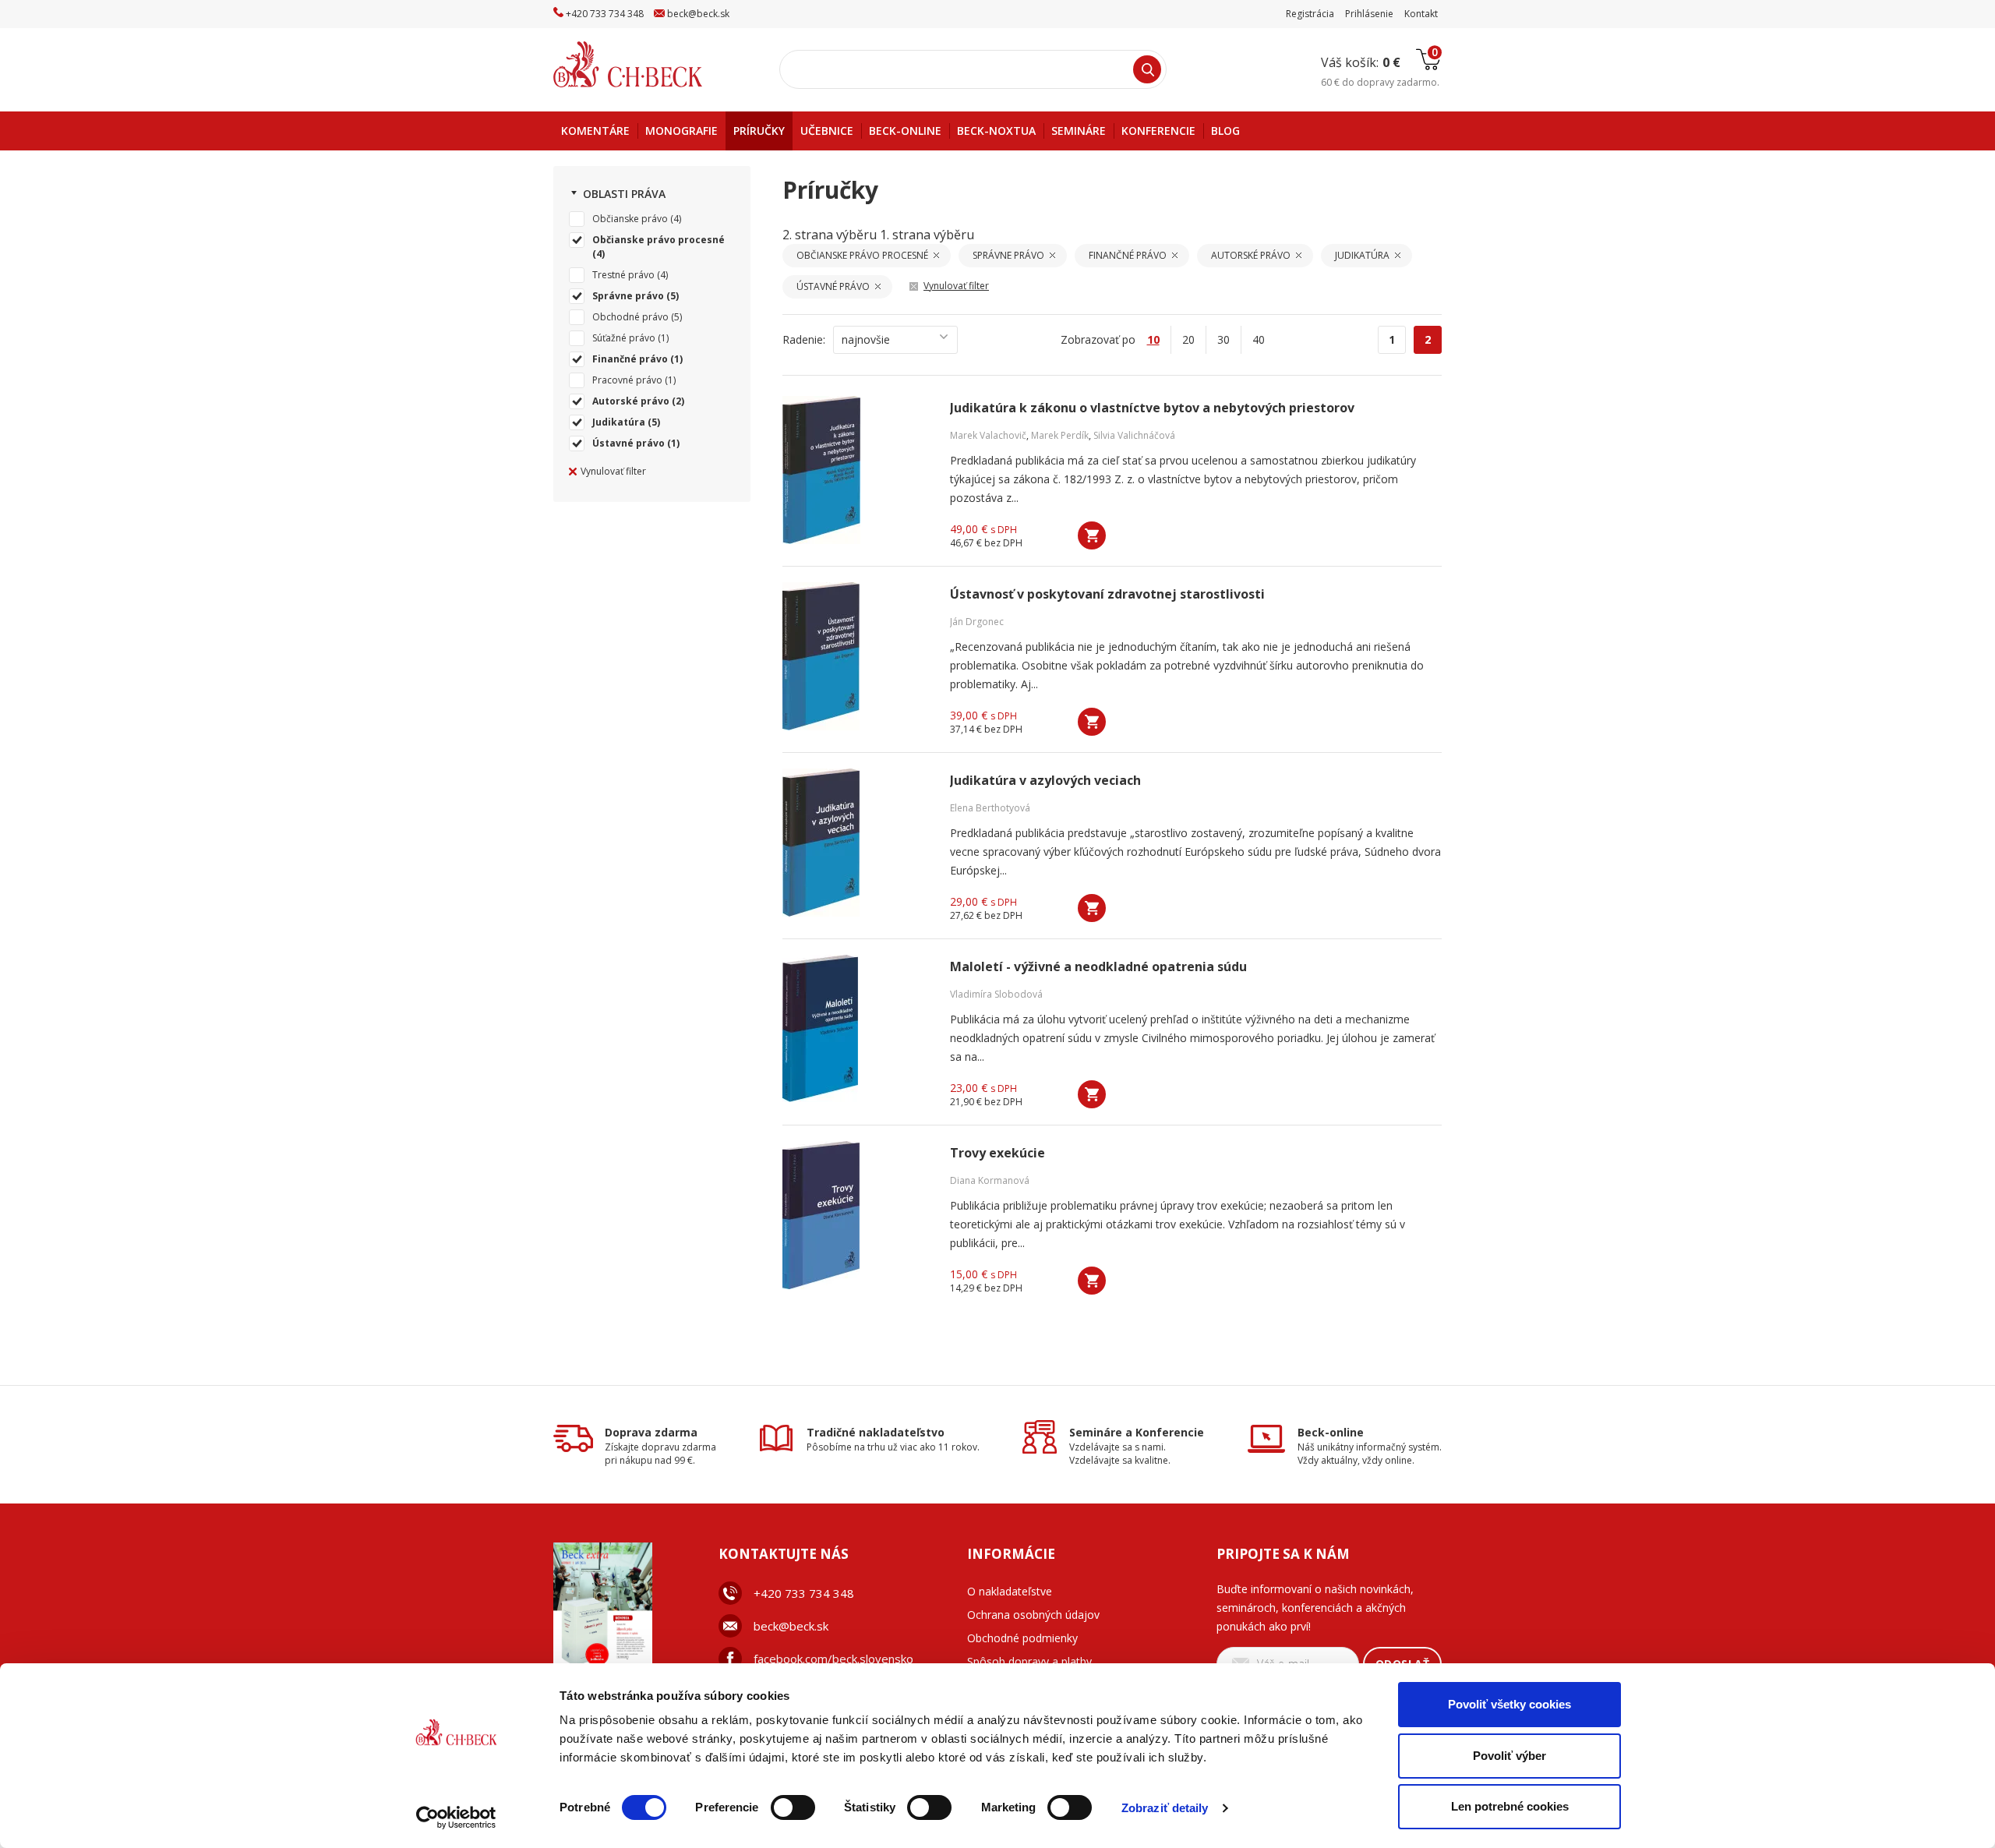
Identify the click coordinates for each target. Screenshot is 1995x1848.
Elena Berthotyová (990, 808)
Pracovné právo (627, 380)
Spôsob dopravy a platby (1029, 1661)
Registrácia (1310, 14)
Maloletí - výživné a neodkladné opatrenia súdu (1098, 967)
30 (1223, 339)
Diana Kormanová (990, 1180)
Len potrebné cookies (1510, 1806)
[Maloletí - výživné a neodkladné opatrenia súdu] (856, 1029)
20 (1188, 339)
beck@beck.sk (791, 1626)
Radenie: (804, 339)
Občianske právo (630, 219)
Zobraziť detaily (1165, 1808)
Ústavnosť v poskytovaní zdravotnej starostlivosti (1107, 594)
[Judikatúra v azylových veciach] (856, 843)
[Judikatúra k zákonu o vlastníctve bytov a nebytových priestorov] (856, 470)
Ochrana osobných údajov (1033, 1615)
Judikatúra (619, 422)
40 (1259, 339)
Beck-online (1331, 1432)
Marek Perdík (1060, 435)
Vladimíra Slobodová (996, 994)
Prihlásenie (1369, 14)
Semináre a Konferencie (1137, 1432)
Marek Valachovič (988, 435)
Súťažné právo (624, 338)
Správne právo (628, 296)
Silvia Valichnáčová (1134, 435)
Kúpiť (1092, 535)
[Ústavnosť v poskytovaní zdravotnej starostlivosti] (856, 656)
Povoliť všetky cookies (1509, 1704)
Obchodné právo (630, 317)
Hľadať (1147, 69)
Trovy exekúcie (997, 1153)
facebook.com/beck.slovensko (833, 1659)
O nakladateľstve (1010, 1591)
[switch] (793, 1807)
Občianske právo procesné (659, 240)
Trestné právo (623, 275)
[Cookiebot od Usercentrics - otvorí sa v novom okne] (456, 1818)
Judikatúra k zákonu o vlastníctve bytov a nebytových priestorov (1152, 408)
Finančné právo (630, 359)
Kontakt (1421, 14)
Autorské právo (631, 401)
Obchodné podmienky (1022, 1638)
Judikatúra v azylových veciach (1045, 781)
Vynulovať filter (613, 471)
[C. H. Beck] (650, 64)
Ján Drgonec (977, 622)
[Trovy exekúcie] (856, 1215)
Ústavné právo (629, 443)
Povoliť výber (1509, 1756)
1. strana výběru (927, 235)
